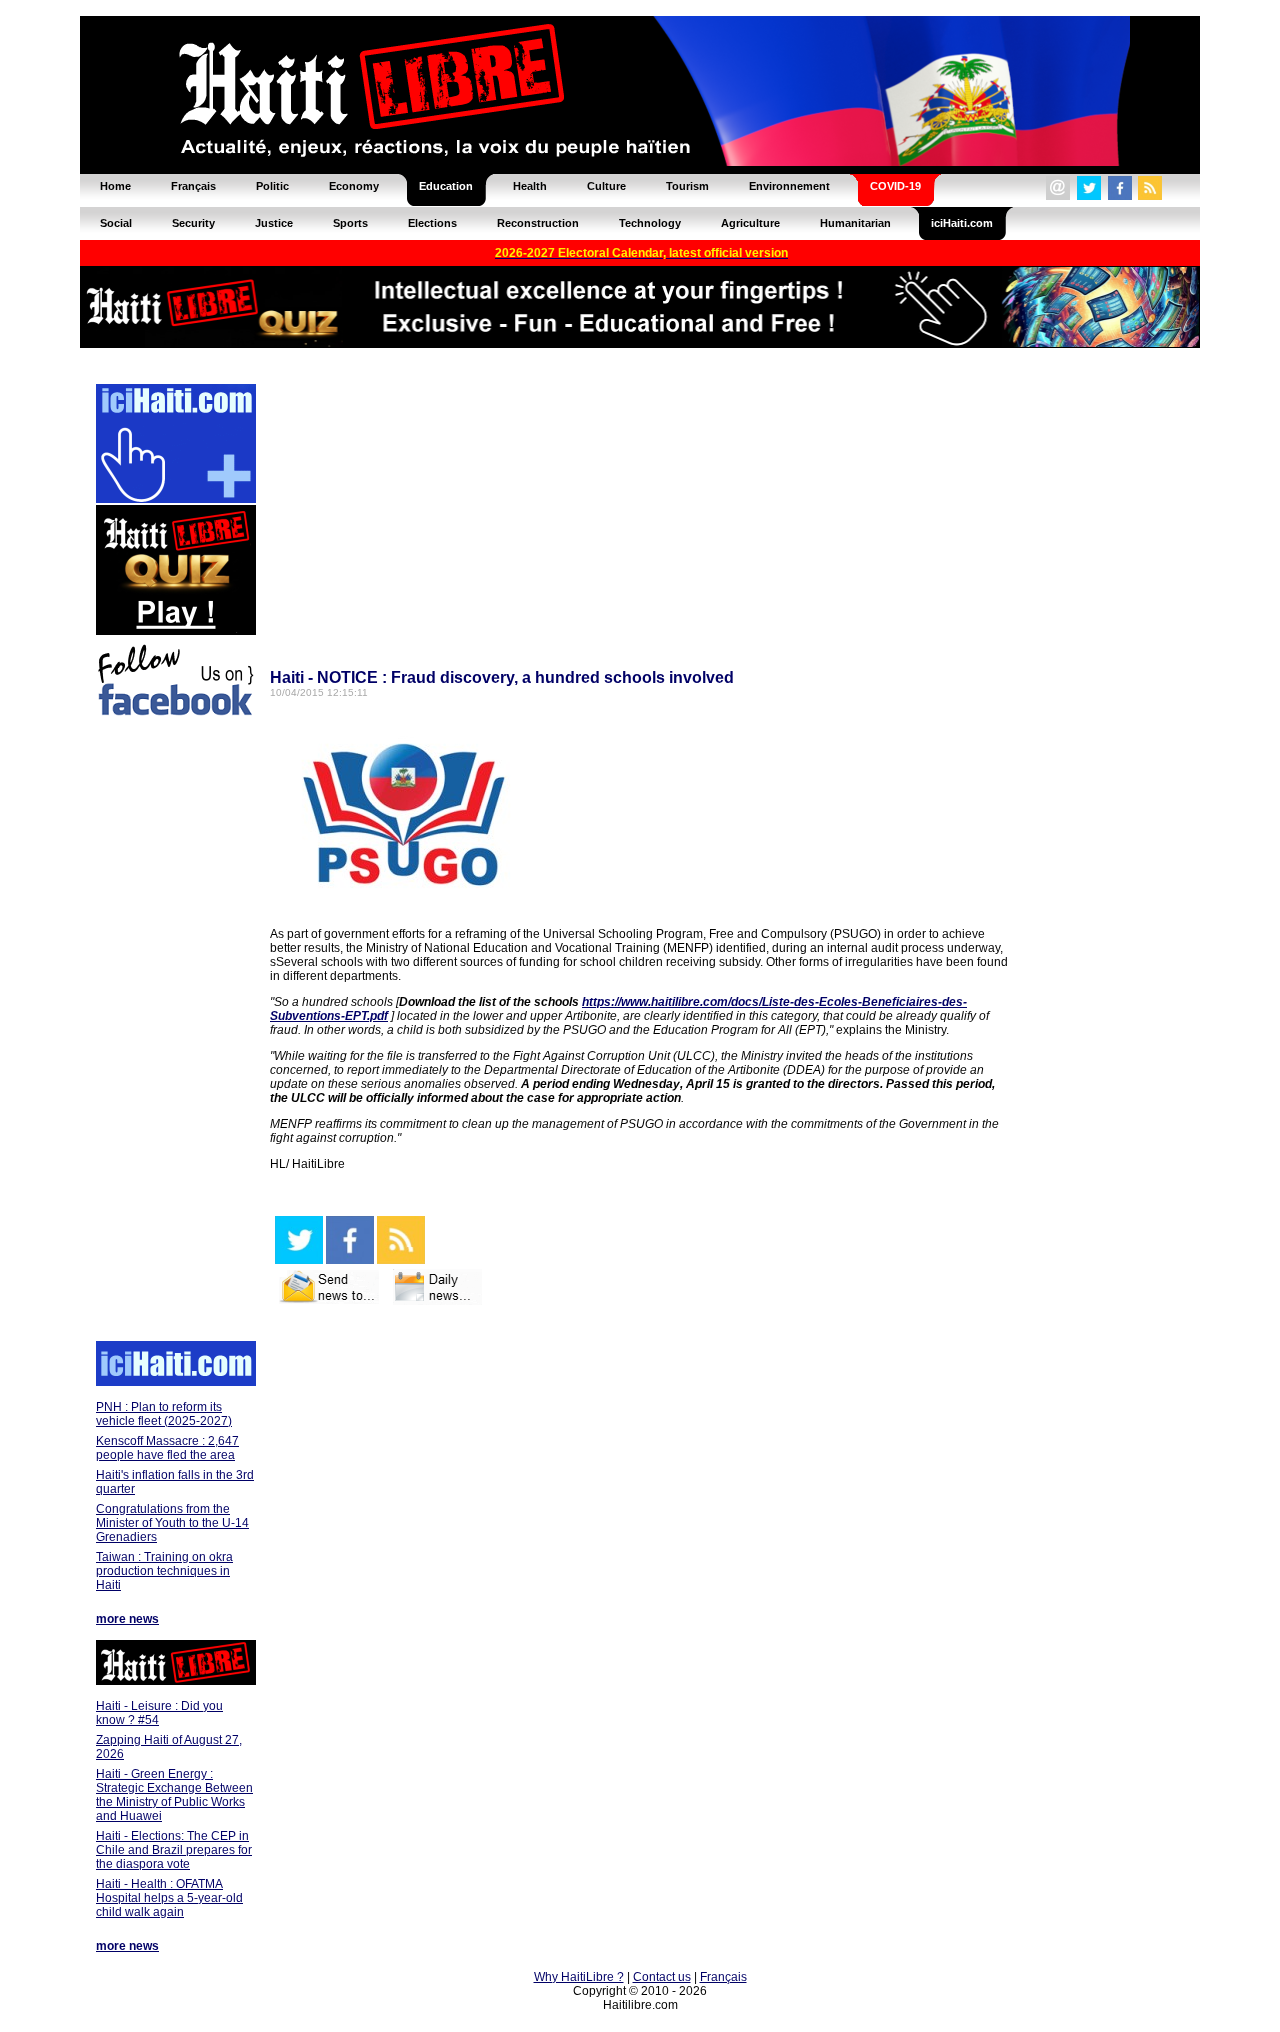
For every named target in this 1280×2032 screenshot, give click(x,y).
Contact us (662, 1977)
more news (127, 1619)
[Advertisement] (175, 1032)
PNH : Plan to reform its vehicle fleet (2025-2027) (164, 1414)
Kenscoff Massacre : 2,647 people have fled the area (167, 1448)
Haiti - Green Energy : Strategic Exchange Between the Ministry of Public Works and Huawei (174, 1795)
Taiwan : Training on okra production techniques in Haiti (164, 1571)
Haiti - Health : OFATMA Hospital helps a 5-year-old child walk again (169, 1898)
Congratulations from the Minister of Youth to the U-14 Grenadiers (172, 1523)
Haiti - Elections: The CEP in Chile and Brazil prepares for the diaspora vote (174, 1850)
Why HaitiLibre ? (579, 1977)
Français (723, 1977)
